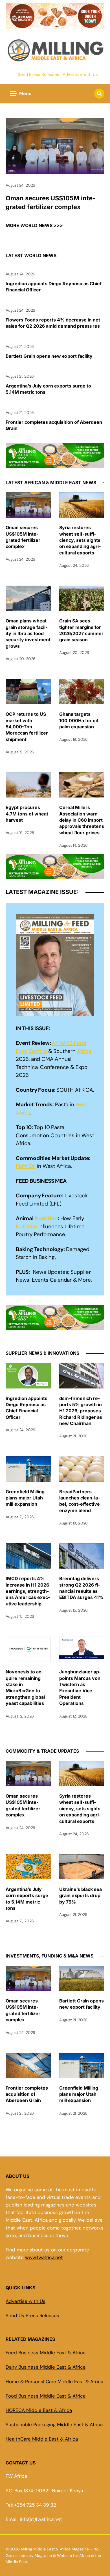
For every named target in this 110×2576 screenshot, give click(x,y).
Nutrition (46, 1218)
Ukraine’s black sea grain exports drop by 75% (81, 1896)
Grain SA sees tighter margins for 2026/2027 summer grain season (81, 630)
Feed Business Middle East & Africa (46, 2353)
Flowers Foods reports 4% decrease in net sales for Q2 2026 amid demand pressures (53, 323)
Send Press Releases (38, 74)
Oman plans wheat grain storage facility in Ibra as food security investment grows (28, 633)
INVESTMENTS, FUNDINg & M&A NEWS (49, 1956)
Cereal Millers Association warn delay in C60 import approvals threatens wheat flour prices (82, 820)
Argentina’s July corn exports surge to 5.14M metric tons (48, 389)
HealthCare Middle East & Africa (42, 2439)
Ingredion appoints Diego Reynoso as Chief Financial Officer (54, 287)
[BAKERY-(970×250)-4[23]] (55, 25)
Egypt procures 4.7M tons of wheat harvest (27, 814)
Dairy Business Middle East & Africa (46, 2367)
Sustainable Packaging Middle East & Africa (54, 2425)
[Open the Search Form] (99, 94)
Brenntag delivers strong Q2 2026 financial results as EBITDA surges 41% (81, 1588)
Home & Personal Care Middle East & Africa (54, 2382)
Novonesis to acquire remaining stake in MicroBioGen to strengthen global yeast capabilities (25, 1687)
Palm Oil (26, 1166)
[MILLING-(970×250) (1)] (55, 464)
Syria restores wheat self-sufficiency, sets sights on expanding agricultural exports (80, 540)
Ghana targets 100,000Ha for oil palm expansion (79, 720)
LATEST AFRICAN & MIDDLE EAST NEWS (51, 482)
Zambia (38, 1051)
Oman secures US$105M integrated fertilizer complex (50, 202)
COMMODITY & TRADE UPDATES (42, 1751)
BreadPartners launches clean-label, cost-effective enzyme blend (80, 1501)
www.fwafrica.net (44, 2257)
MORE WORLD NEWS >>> (34, 225)
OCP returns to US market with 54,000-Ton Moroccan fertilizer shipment (27, 727)
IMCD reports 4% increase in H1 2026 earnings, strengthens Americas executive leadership (28, 1591)
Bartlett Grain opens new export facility (49, 356)
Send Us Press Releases (32, 2316)
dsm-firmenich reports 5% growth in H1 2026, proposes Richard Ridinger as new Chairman (81, 1411)
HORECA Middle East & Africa (39, 2410)
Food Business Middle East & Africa (46, 2396)
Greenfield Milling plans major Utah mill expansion (25, 1498)
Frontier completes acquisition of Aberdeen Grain (54, 425)
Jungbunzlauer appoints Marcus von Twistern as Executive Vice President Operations (80, 1687)
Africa (84, 1051)
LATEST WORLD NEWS (31, 255)
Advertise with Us (80, 74)
